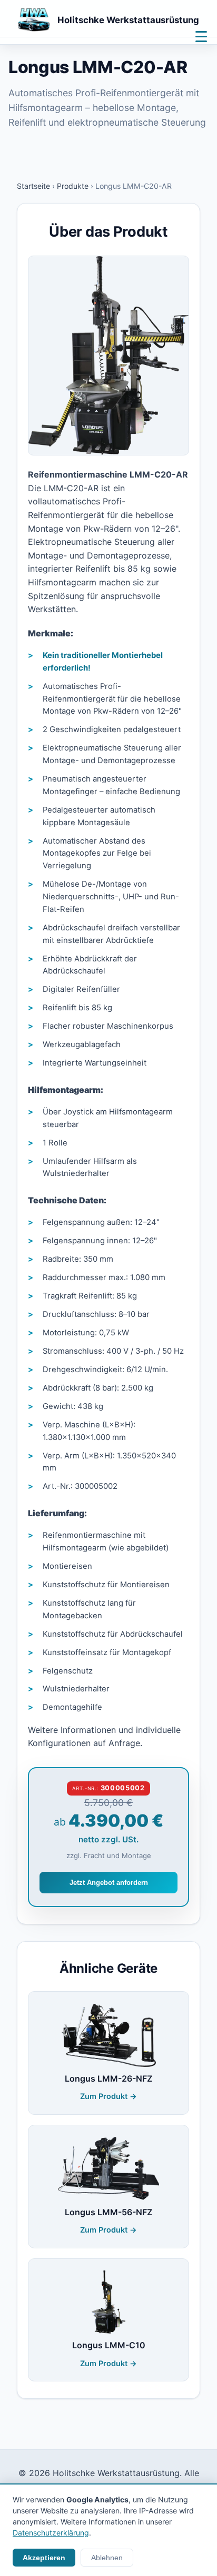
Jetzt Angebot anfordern (109, 1883)
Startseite (33, 186)
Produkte (73, 186)
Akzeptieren (44, 2558)
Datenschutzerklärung (51, 2533)
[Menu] (201, 36)
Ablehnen (107, 2558)
